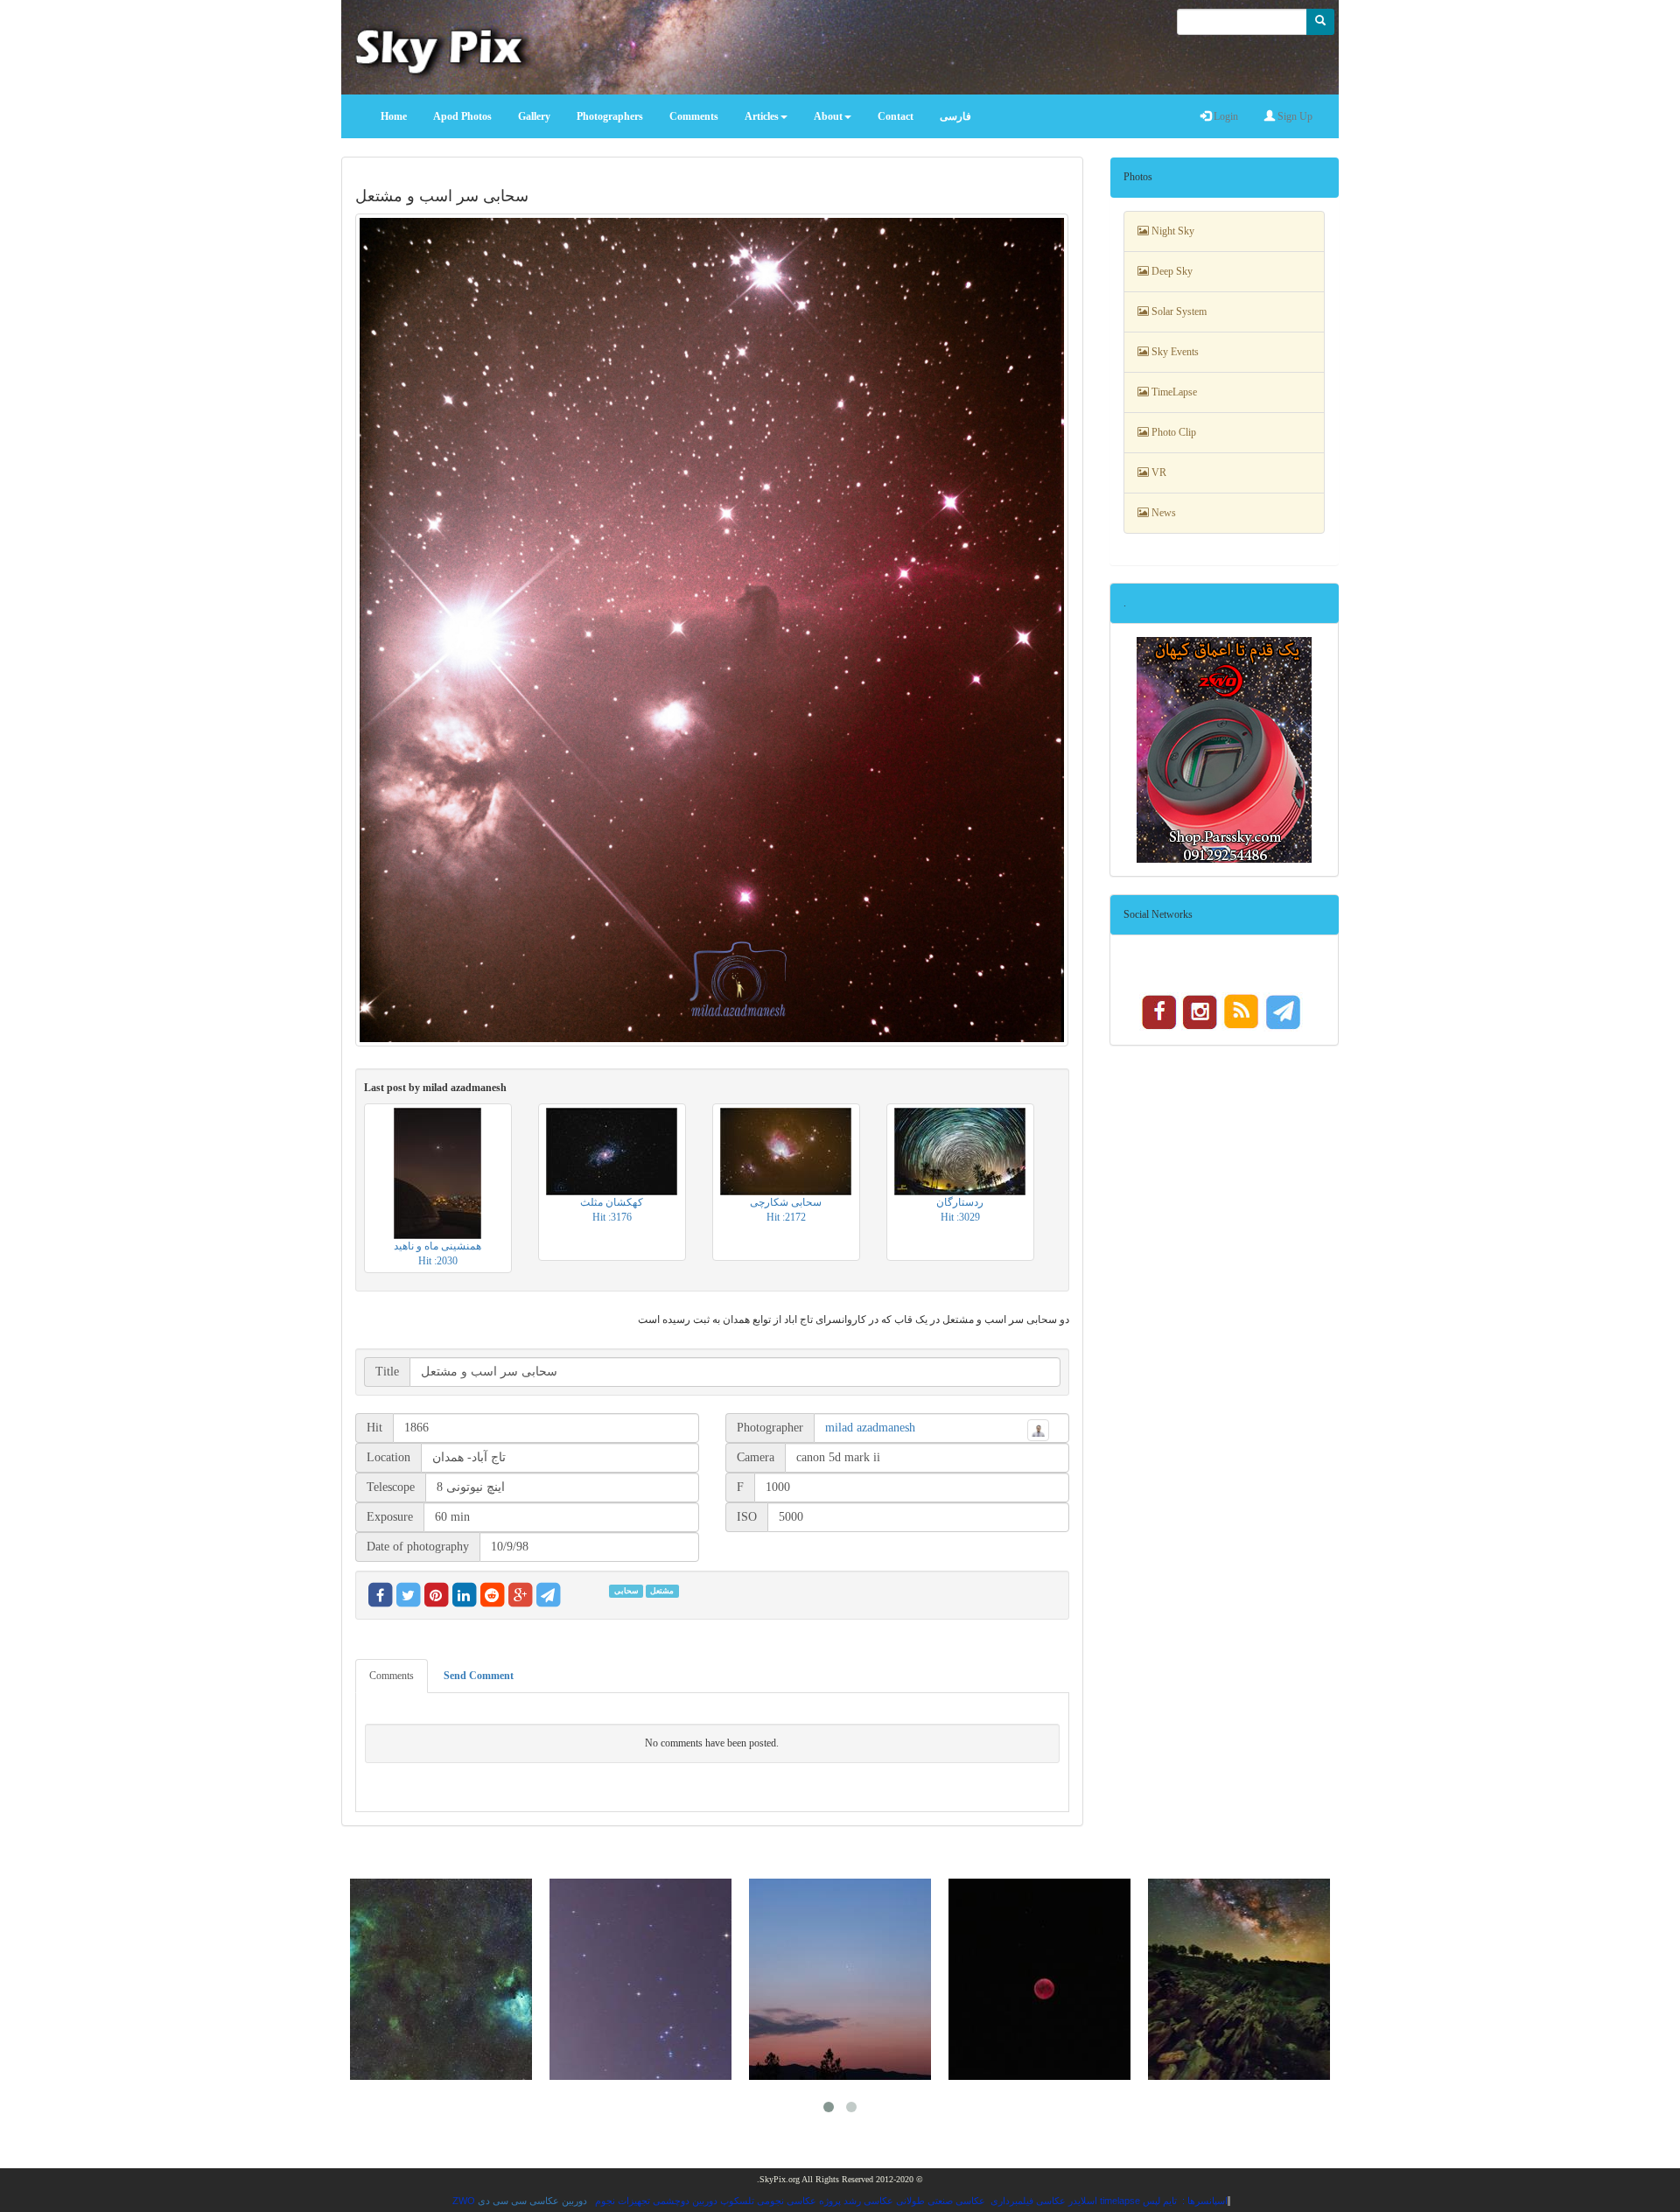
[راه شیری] (1039, 1979)
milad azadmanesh (870, 1428)
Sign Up (1294, 116)
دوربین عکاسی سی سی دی (532, 2201)
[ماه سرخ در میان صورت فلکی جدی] (840, 1979)
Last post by (435, 1088)
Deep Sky (1171, 271)
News (1162, 513)
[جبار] (441, 1979)
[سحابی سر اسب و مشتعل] (712, 630)
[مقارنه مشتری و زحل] (640, 1979)
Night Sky (1172, 231)
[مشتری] (1239, 1979)
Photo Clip (1172, 432)
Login (1225, 116)
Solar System (1178, 311)
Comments (392, 1676)
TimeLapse (1173, 392)
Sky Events (1174, 352)
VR (1158, 472)
